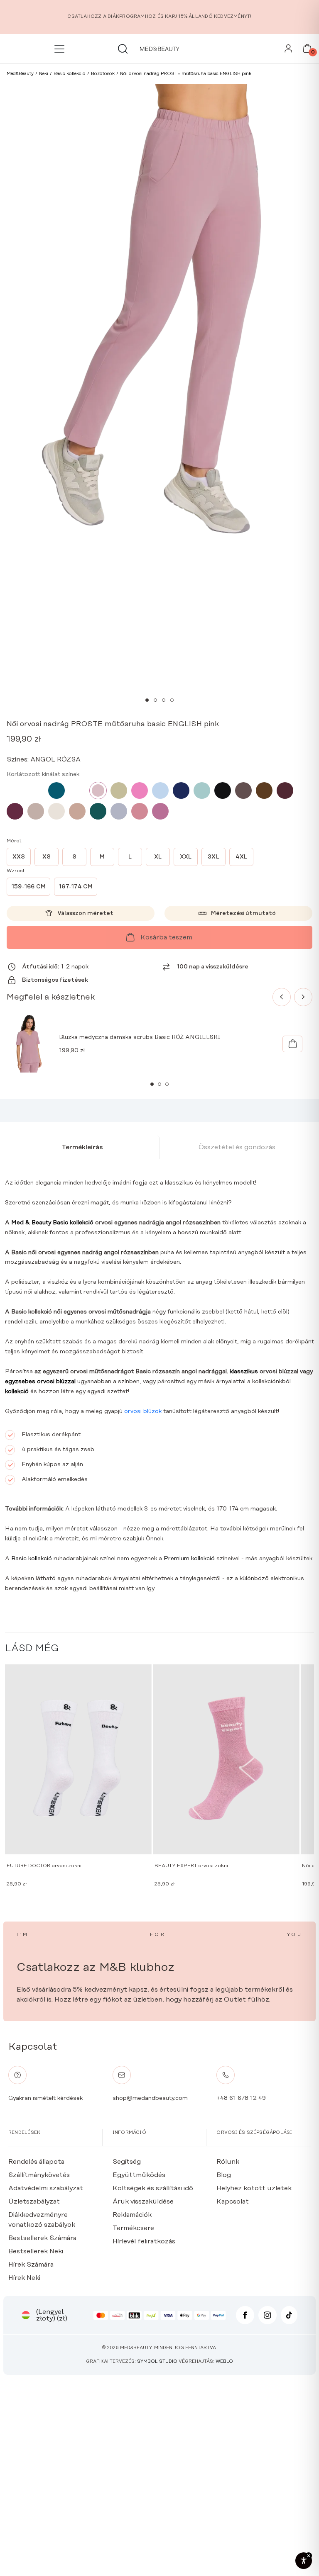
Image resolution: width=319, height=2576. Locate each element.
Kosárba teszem (166, 937)
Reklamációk (132, 2215)
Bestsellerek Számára (42, 2238)
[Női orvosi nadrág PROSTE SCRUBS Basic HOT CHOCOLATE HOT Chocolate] (264, 791)
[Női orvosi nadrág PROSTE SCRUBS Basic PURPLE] (160, 811)
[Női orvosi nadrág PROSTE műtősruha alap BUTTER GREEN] (98, 811)
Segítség (127, 2162)
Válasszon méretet (85, 913)
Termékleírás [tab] (82, 1147)
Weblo (224, 2362)
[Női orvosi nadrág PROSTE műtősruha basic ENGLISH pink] (98, 791)
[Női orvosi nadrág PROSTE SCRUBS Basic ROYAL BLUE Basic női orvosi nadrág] (77, 791)
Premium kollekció (189, 1559)
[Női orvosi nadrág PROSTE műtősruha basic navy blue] (181, 791)
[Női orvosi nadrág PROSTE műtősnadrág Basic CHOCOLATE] (243, 791)
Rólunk (228, 2162)
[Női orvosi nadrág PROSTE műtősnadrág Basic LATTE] (36, 811)
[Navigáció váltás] (61, 49)
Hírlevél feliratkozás (144, 2241)
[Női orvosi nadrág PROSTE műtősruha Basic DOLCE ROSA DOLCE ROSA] (140, 811)
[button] (147, 700)
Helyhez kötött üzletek (254, 2188)
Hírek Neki (24, 2278)
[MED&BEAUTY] (159, 49)
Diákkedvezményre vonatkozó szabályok (42, 2220)
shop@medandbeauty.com (150, 2098)
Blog (224, 2175)
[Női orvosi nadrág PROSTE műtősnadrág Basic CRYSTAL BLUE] (160, 791)
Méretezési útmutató (243, 913)
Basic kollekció (31, 1559)
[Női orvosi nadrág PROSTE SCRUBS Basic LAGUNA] (56, 791)
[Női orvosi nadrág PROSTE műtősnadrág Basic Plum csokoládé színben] (285, 791)
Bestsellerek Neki (36, 2251)
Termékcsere (133, 2228)
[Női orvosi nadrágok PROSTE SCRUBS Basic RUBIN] (15, 811)
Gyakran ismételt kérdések (45, 2098)
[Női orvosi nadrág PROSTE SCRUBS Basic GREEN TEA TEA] (119, 791)
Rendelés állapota (36, 2162)
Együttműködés (139, 2175)
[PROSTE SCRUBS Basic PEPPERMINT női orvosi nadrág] (36, 791)
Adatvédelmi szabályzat (46, 2188)
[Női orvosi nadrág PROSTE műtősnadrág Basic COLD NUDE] (56, 811)
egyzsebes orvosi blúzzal (40, 1382)
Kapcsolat (233, 2201)
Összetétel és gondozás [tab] (237, 1147)
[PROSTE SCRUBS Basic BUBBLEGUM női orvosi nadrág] (15, 791)
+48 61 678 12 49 (241, 2098)
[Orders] (288, 51)
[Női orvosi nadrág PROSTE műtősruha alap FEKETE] (223, 791)
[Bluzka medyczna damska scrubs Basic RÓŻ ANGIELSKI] (292, 1044)
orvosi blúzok (143, 1411)
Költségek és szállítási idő (153, 2188)
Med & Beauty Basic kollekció (52, 1223)
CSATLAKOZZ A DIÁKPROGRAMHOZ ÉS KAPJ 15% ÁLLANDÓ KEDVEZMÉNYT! (159, 17)
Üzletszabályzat (34, 2201)
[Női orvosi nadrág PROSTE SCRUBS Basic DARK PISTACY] (202, 791)
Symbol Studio (157, 2362)
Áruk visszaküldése (143, 2201)
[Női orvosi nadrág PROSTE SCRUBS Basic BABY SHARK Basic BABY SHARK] (119, 811)
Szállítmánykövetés (39, 2175)
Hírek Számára (31, 2265)
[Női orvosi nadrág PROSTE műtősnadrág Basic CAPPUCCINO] (77, 811)
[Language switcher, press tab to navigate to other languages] (26, 2315)
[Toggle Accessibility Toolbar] (304, 2561)
